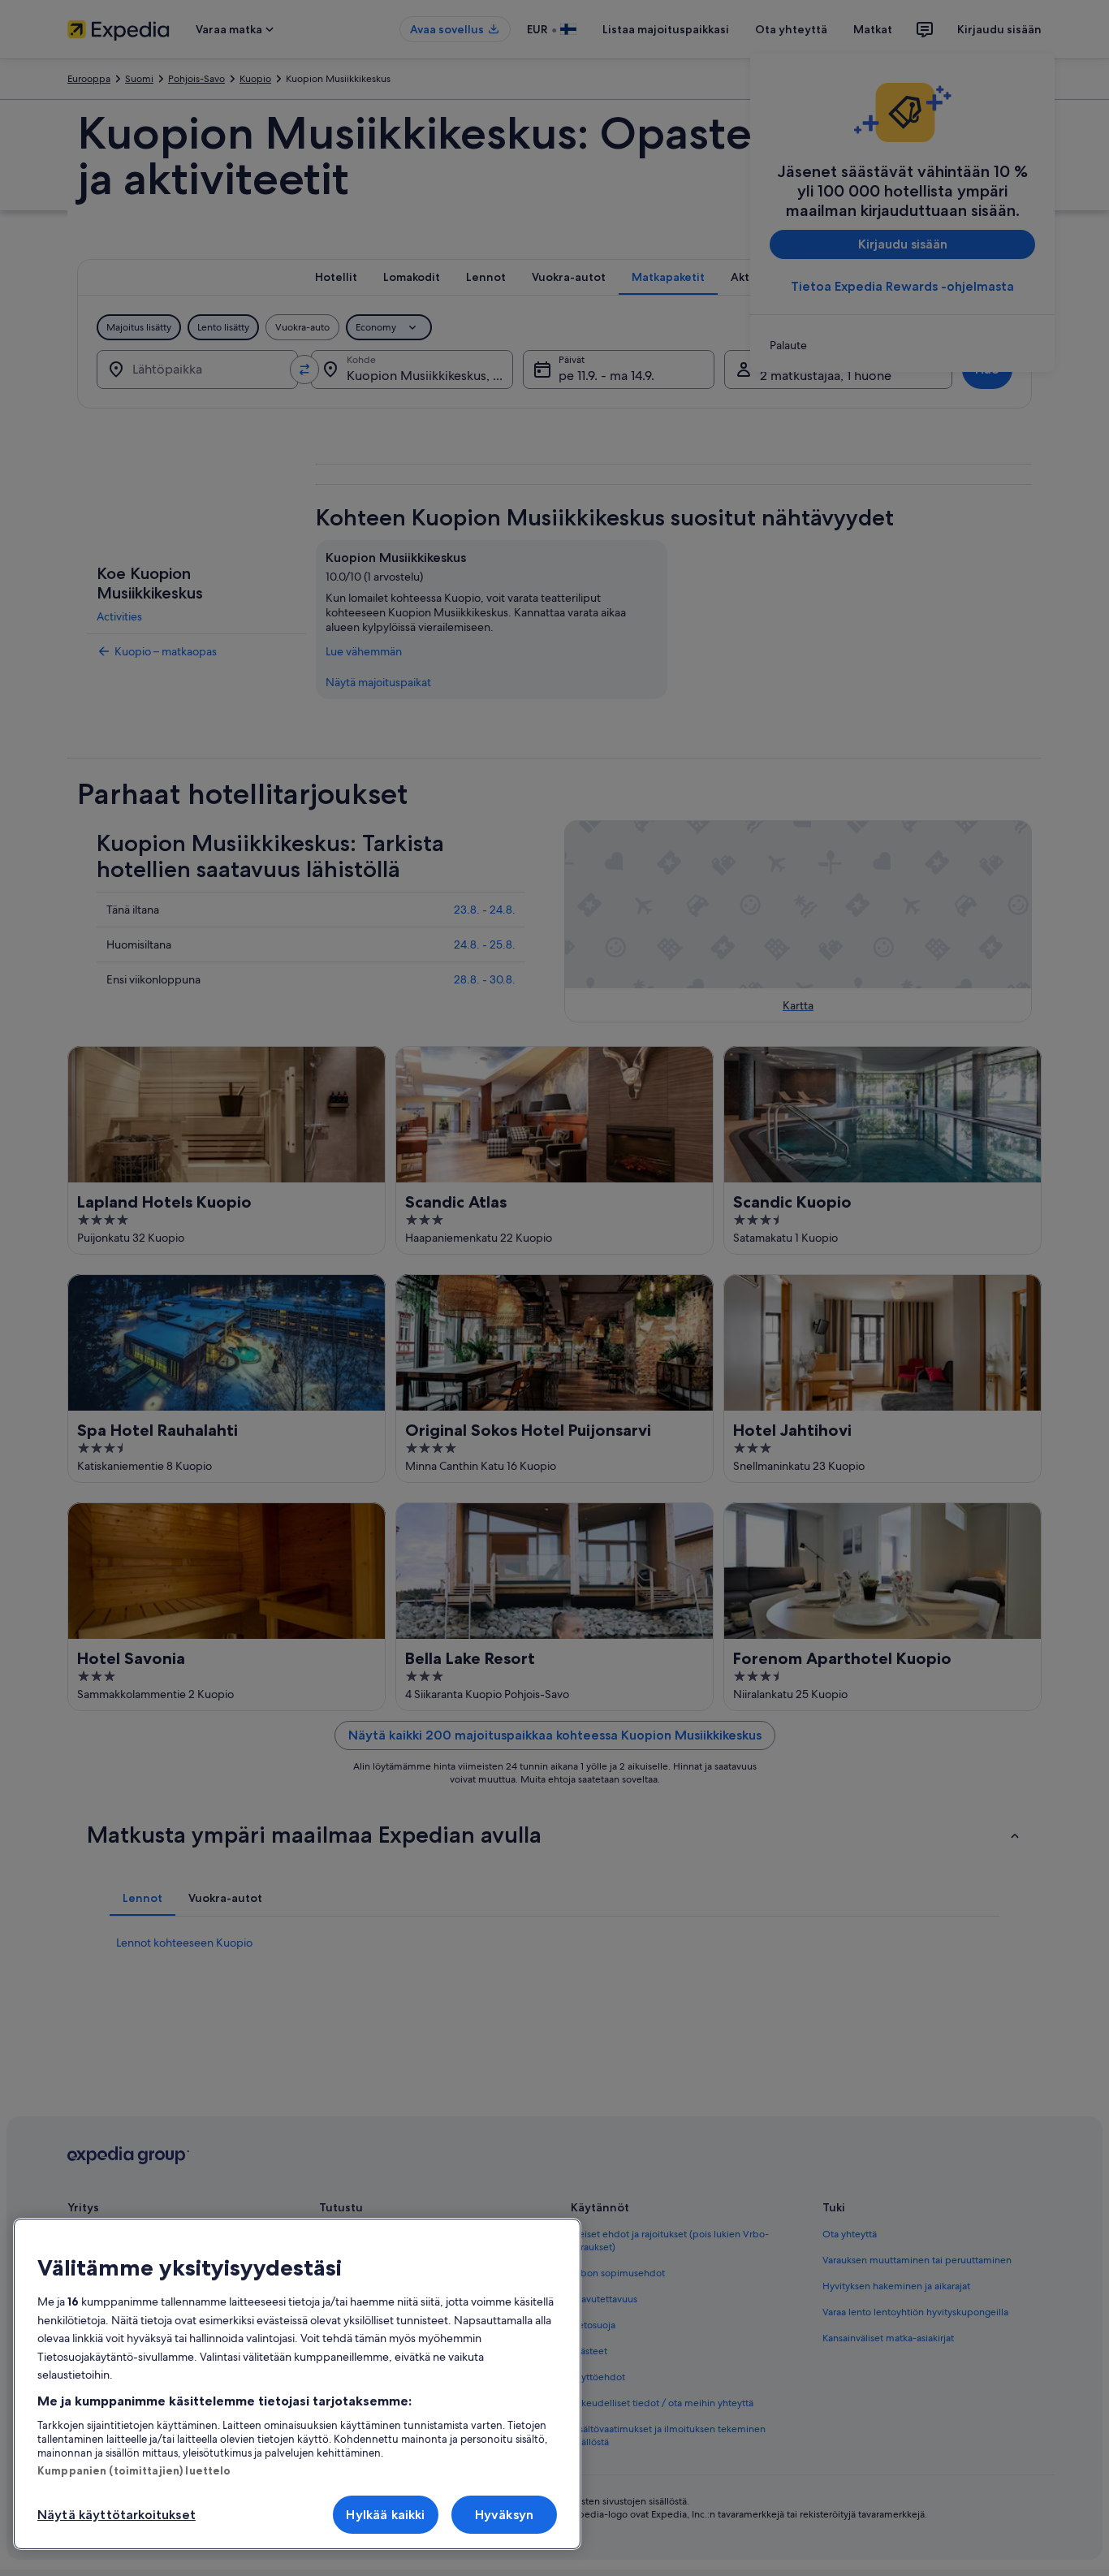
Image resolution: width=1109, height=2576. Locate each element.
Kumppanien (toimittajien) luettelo (134, 2470)
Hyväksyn (504, 2515)
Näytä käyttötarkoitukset (117, 2515)
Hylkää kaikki (385, 2515)
